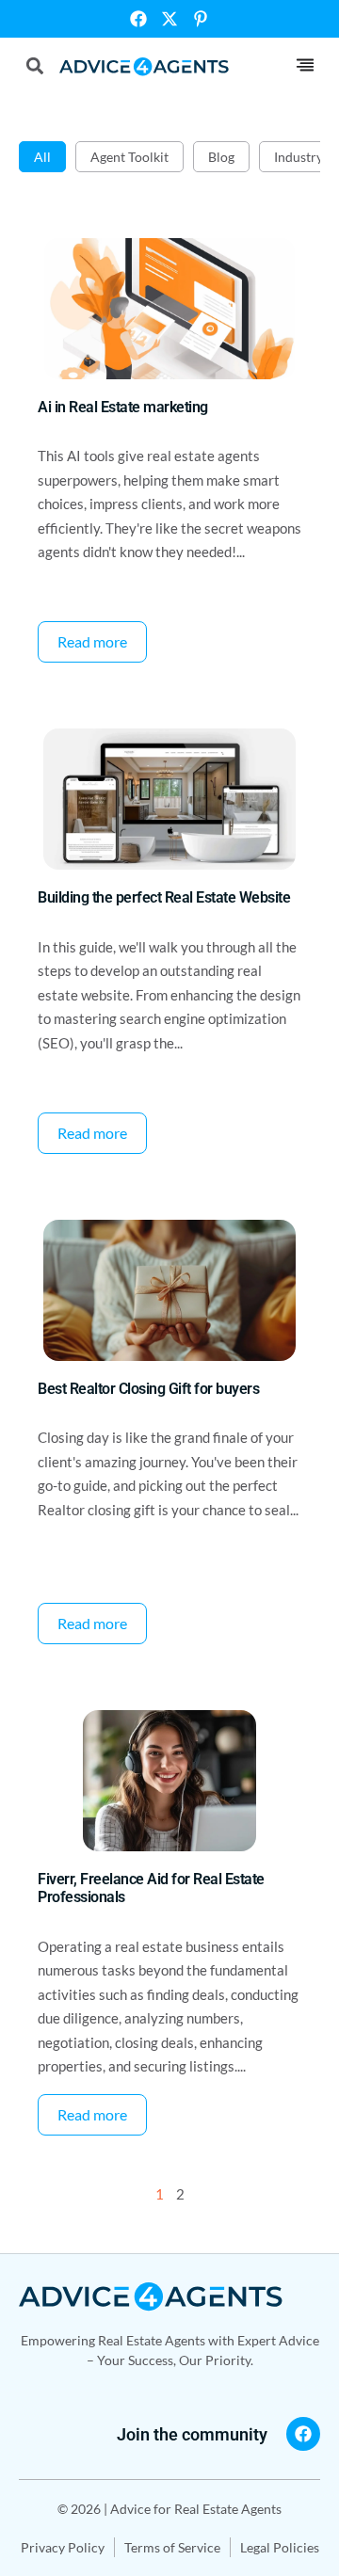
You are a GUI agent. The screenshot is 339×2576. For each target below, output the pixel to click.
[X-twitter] (169, 19)
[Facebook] (138, 19)
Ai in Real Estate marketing (123, 407)
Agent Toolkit (129, 157)
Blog (221, 157)
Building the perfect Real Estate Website (164, 897)
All (42, 157)
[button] (305, 66)
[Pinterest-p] (201, 19)
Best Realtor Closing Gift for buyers (148, 1389)
